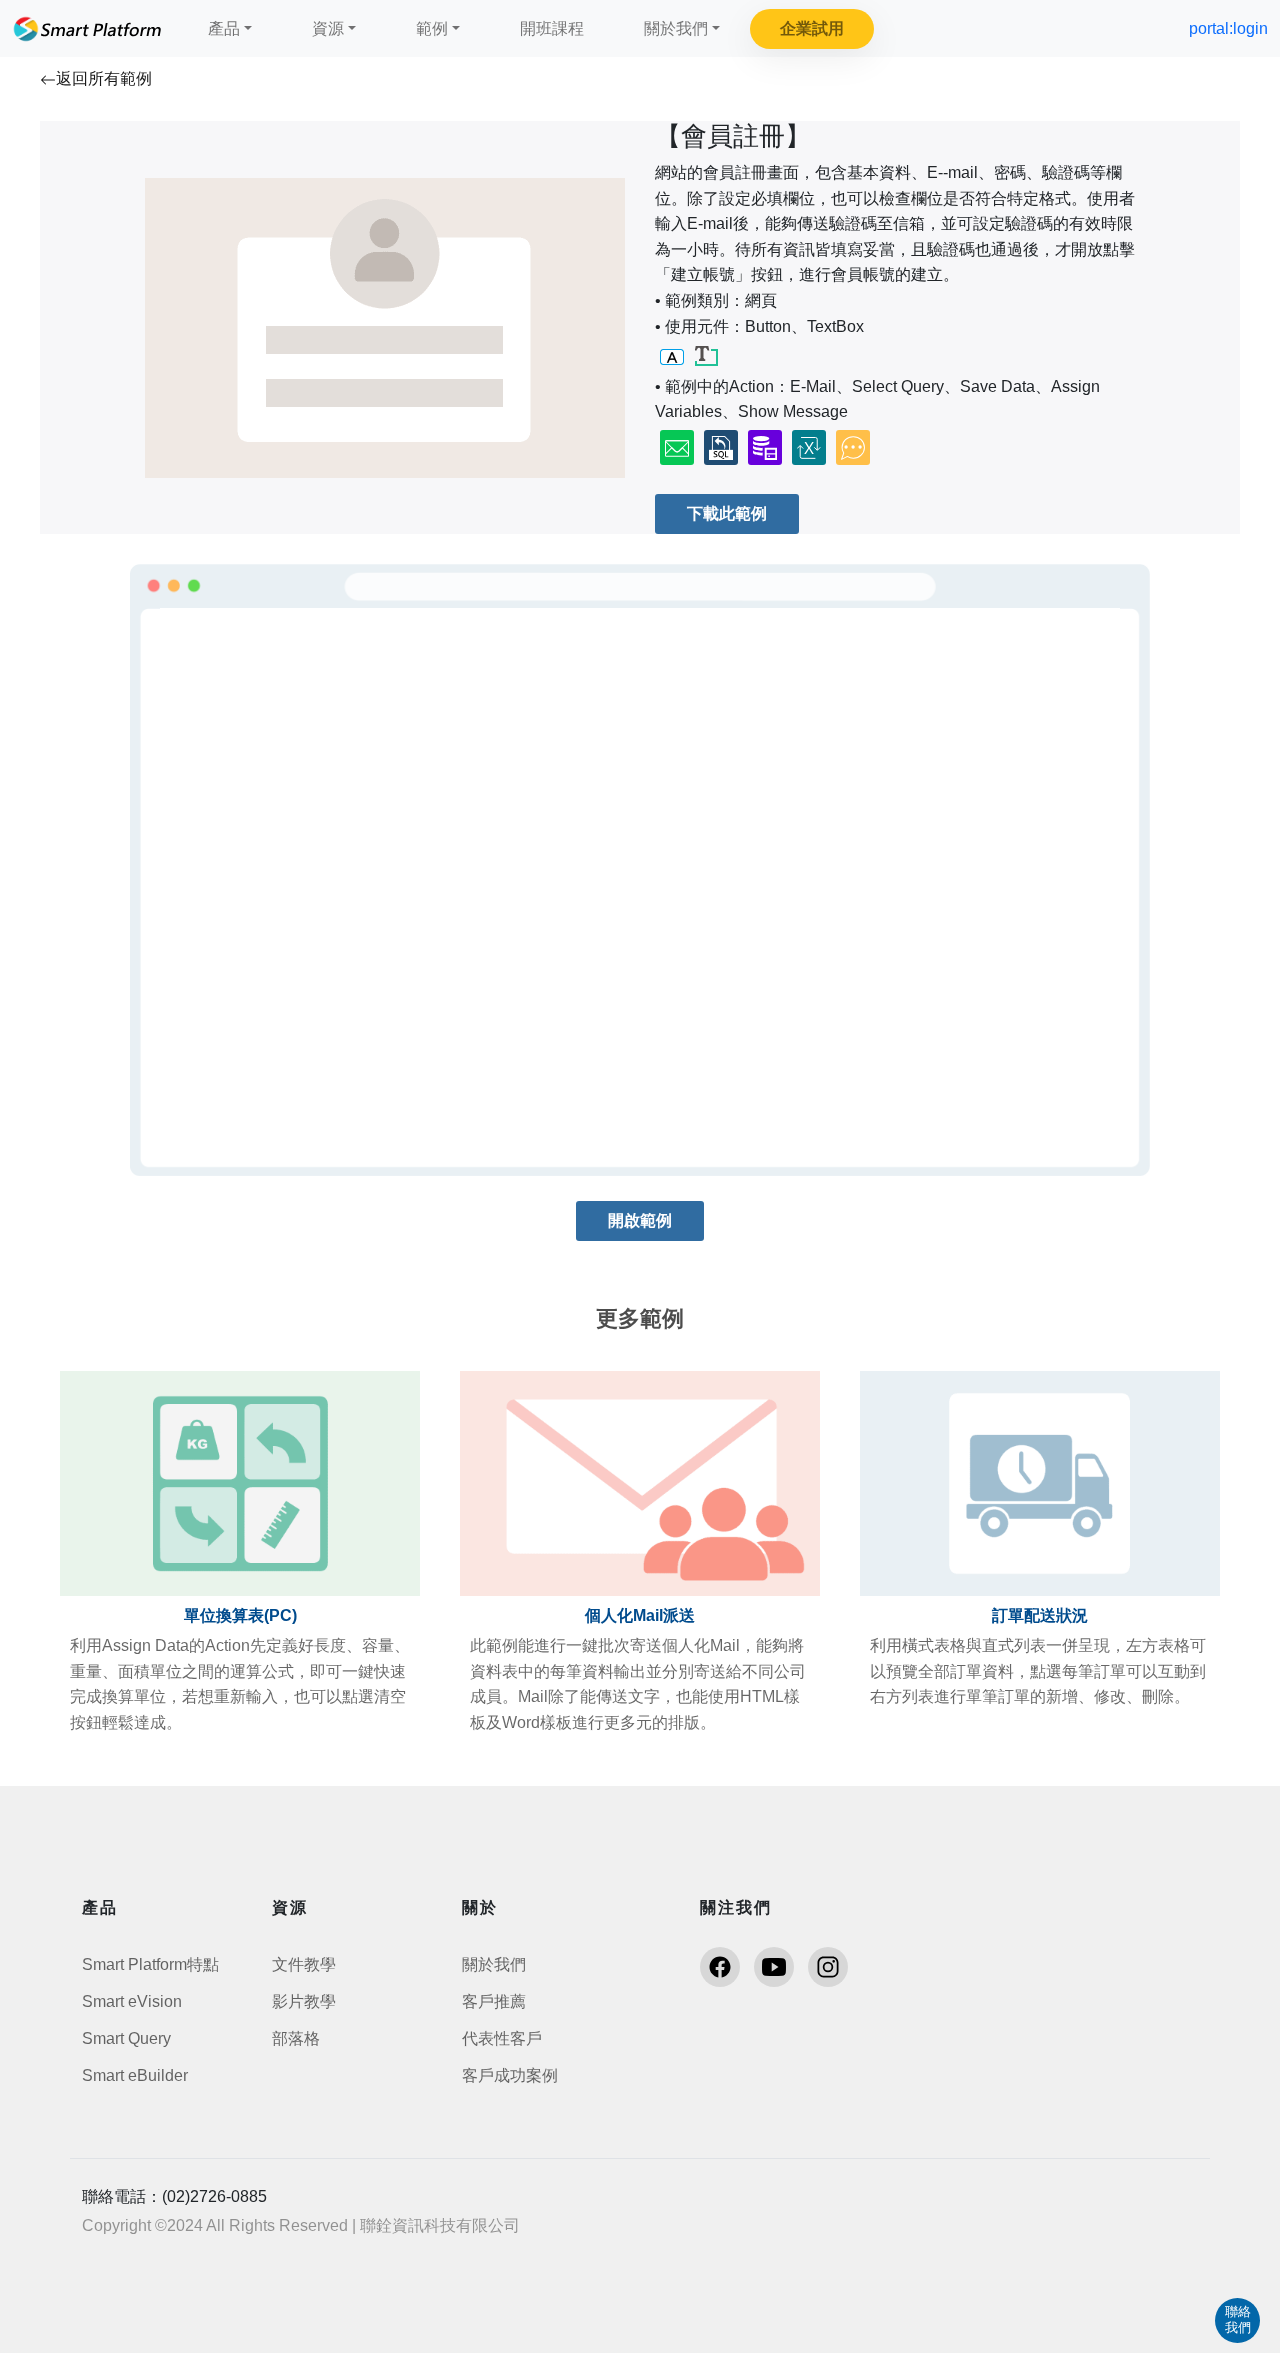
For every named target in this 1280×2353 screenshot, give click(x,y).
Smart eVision (132, 2001)
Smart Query (126, 2038)
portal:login (1228, 28)
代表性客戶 (502, 2038)
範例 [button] (432, 28)
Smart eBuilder (135, 2075)
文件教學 (304, 1964)
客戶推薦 (494, 2001)
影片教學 (304, 2001)
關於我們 (494, 1964)
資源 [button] (328, 28)
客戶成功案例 (510, 2075)
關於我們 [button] (676, 28)
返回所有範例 (104, 78)
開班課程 (552, 28)
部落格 (296, 2038)
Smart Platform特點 (150, 1964)
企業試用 (812, 28)
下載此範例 (727, 513)
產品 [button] (224, 28)
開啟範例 (640, 1220)
